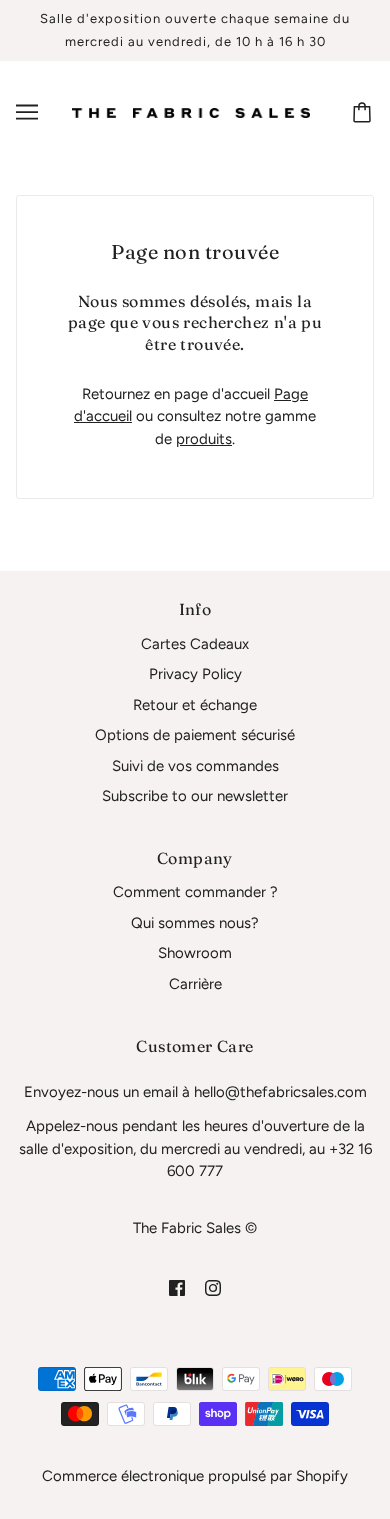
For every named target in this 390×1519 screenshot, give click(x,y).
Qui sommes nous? (195, 923)
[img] (177, 1287)
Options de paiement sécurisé (195, 735)
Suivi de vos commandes (195, 766)
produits (204, 439)
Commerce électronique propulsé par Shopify (195, 1476)
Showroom (195, 953)
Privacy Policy (195, 674)
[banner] (191, 112)
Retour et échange (195, 705)
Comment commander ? (195, 892)
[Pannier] (365, 112)
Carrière (195, 984)
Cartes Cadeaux (195, 644)
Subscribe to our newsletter (195, 796)
